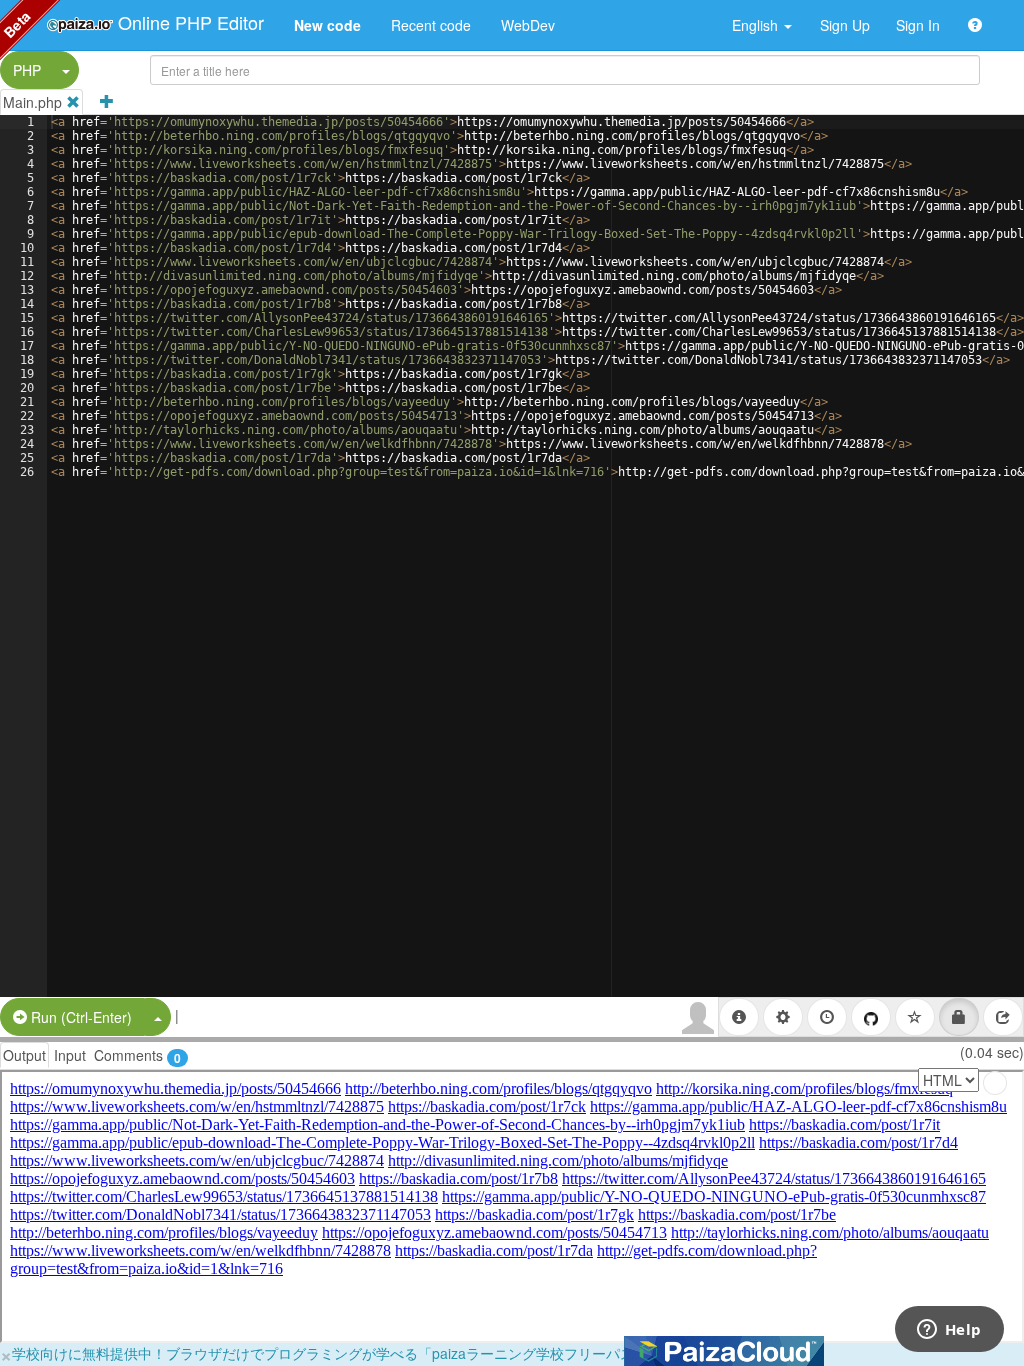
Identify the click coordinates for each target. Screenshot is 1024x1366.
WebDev (528, 25)
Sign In (918, 25)
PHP (27, 70)
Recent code (431, 25)
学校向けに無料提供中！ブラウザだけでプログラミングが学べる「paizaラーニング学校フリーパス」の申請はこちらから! (395, 1353)
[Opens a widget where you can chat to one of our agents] (949, 1331)
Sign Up (845, 25)
